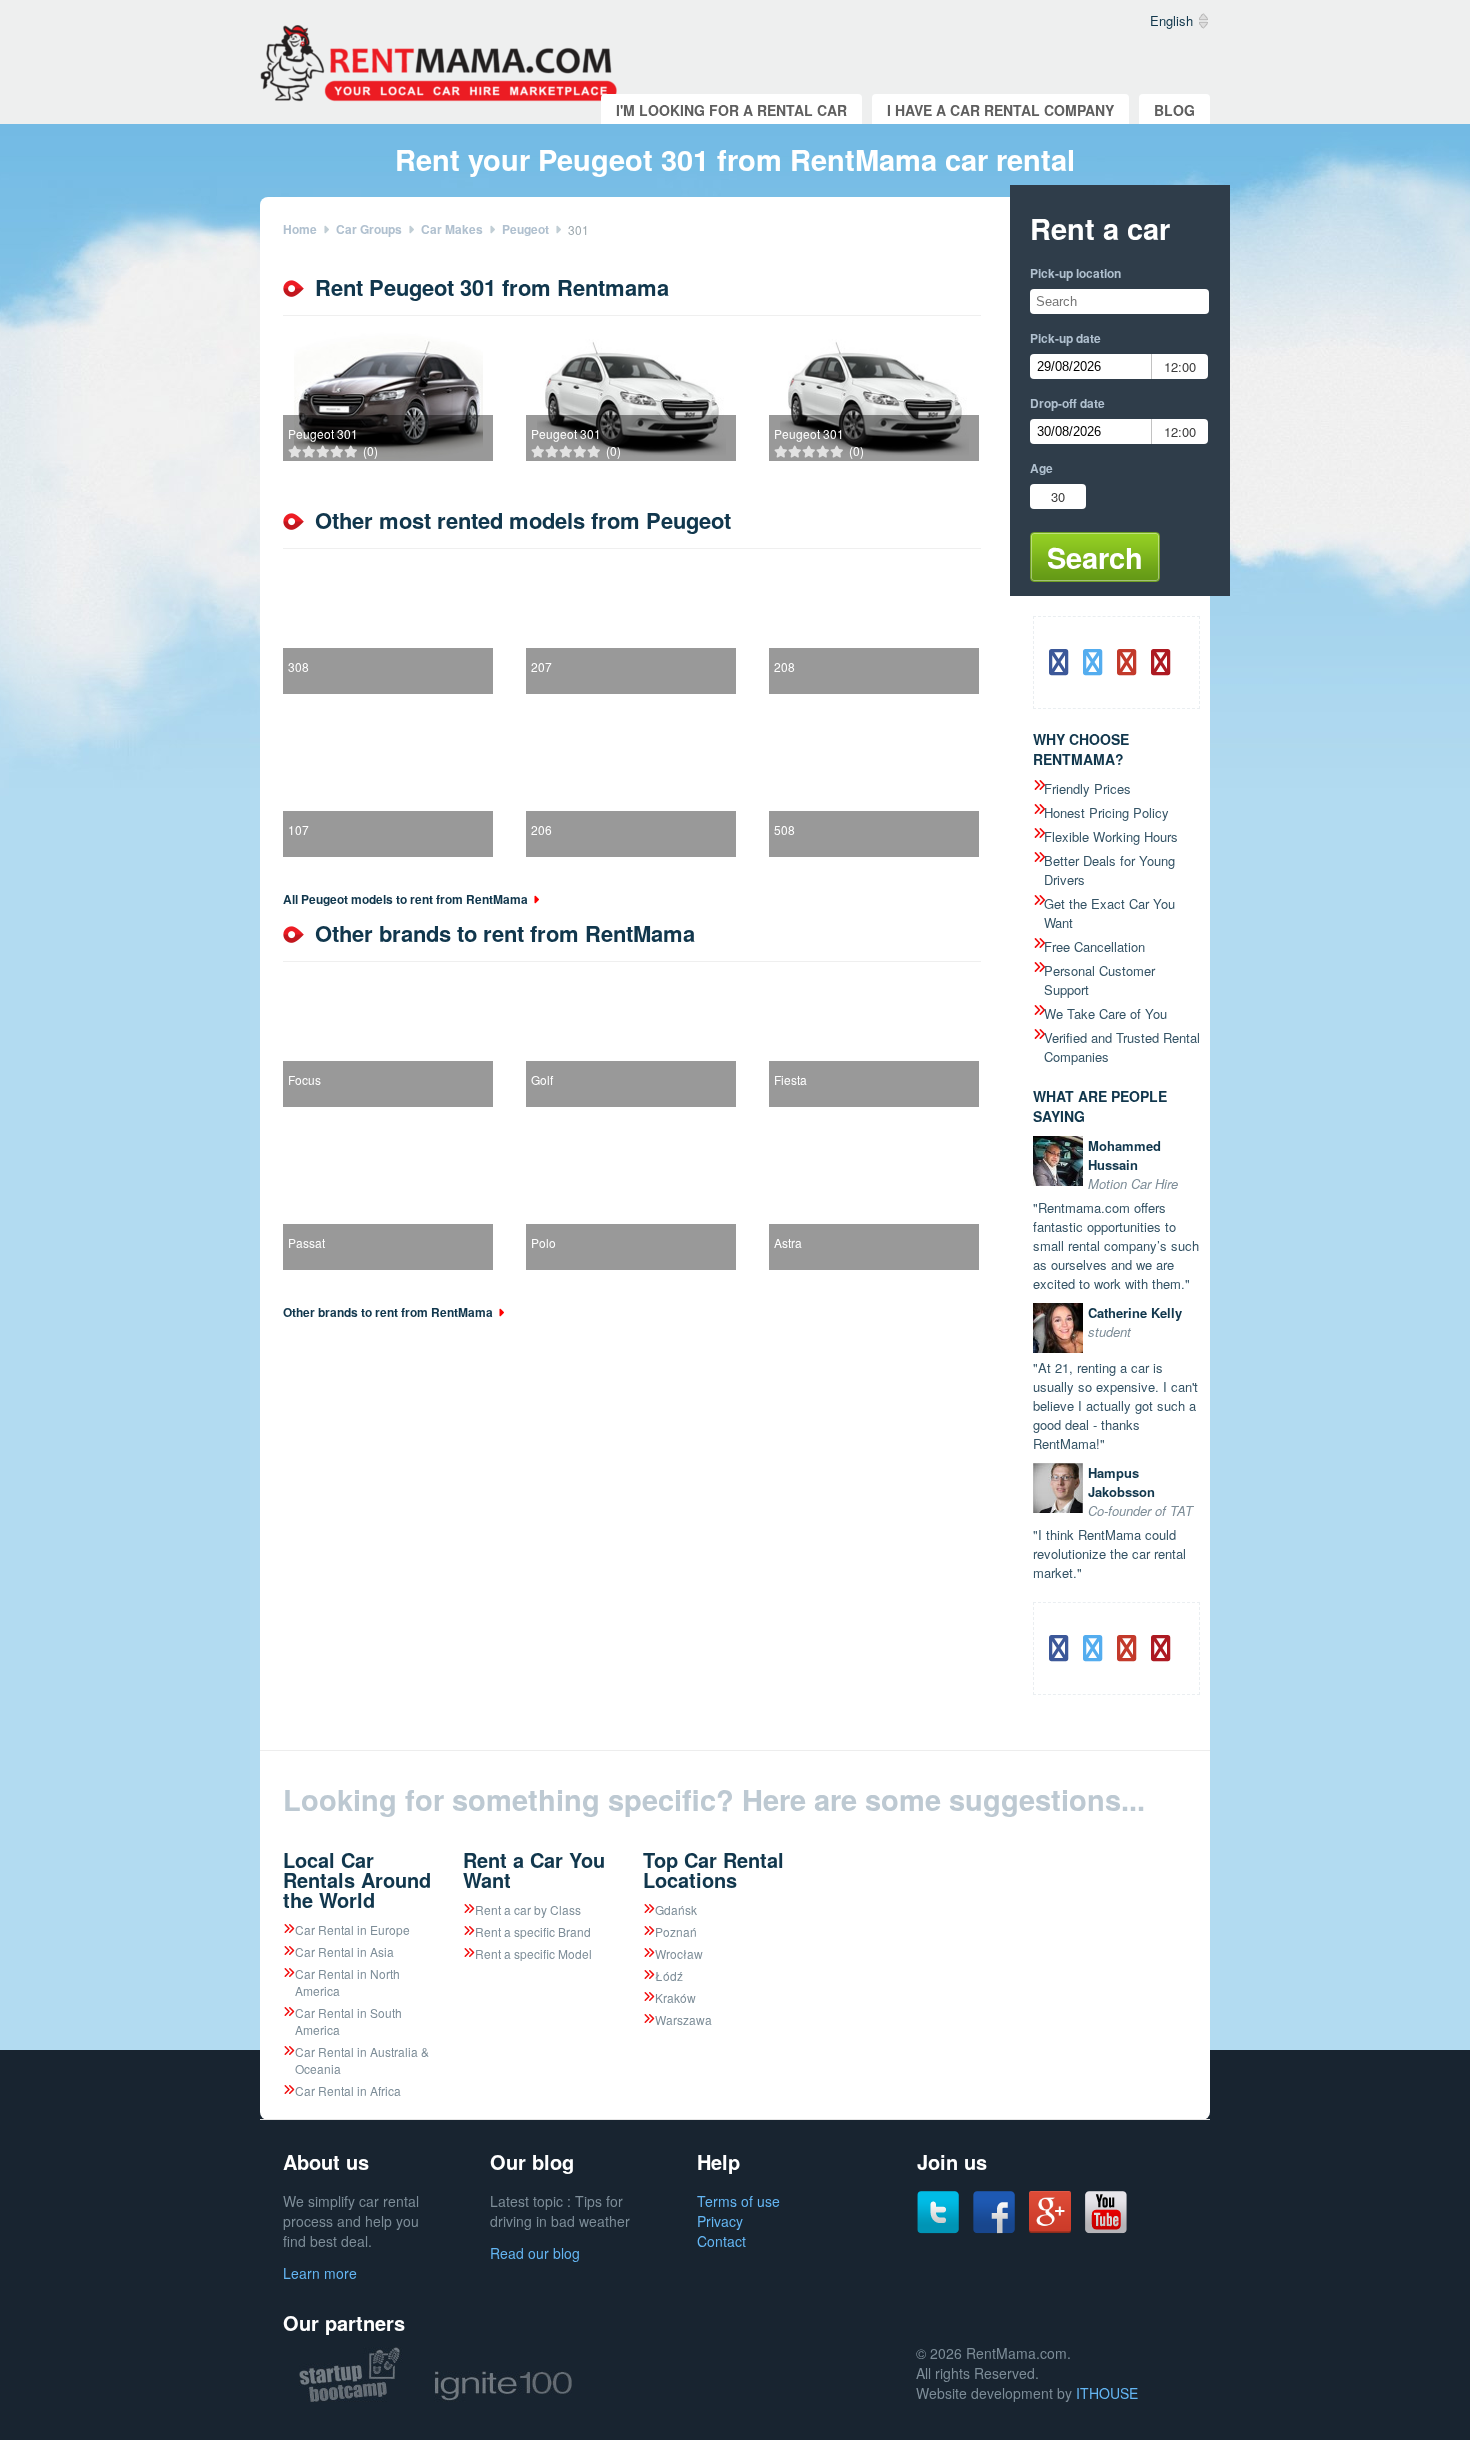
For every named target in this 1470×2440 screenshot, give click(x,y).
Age (1041, 468)
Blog (1174, 110)
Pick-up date (1065, 338)
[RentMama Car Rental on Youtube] (1106, 2228)
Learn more (320, 2273)
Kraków (675, 1997)
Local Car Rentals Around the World (357, 1879)
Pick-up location (1075, 273)
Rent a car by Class (528, 1909)
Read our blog (535, 2253)
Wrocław (679, 1953)
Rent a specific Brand (533, 1931)
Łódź (669, 1975)
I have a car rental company (1000, 110)
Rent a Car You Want (534, 1869)
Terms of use (738, 2201)
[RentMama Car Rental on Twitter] (938, 2228)
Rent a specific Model (533, 1953)
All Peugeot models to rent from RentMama (405, 899)
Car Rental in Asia (344, 1951)
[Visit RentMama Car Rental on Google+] (1050, 2227)
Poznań (676, 1931)
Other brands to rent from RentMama (388, 1312)
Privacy (720, 2221)
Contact (721, 2241)
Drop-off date (1067, 403)
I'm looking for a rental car (731, 110)
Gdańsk (676, 1909)
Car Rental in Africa (348, 2090)
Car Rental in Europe (352, 1929)
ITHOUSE (1107, 2393)
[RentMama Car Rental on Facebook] (994, 2228)
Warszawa (683, 2019)
